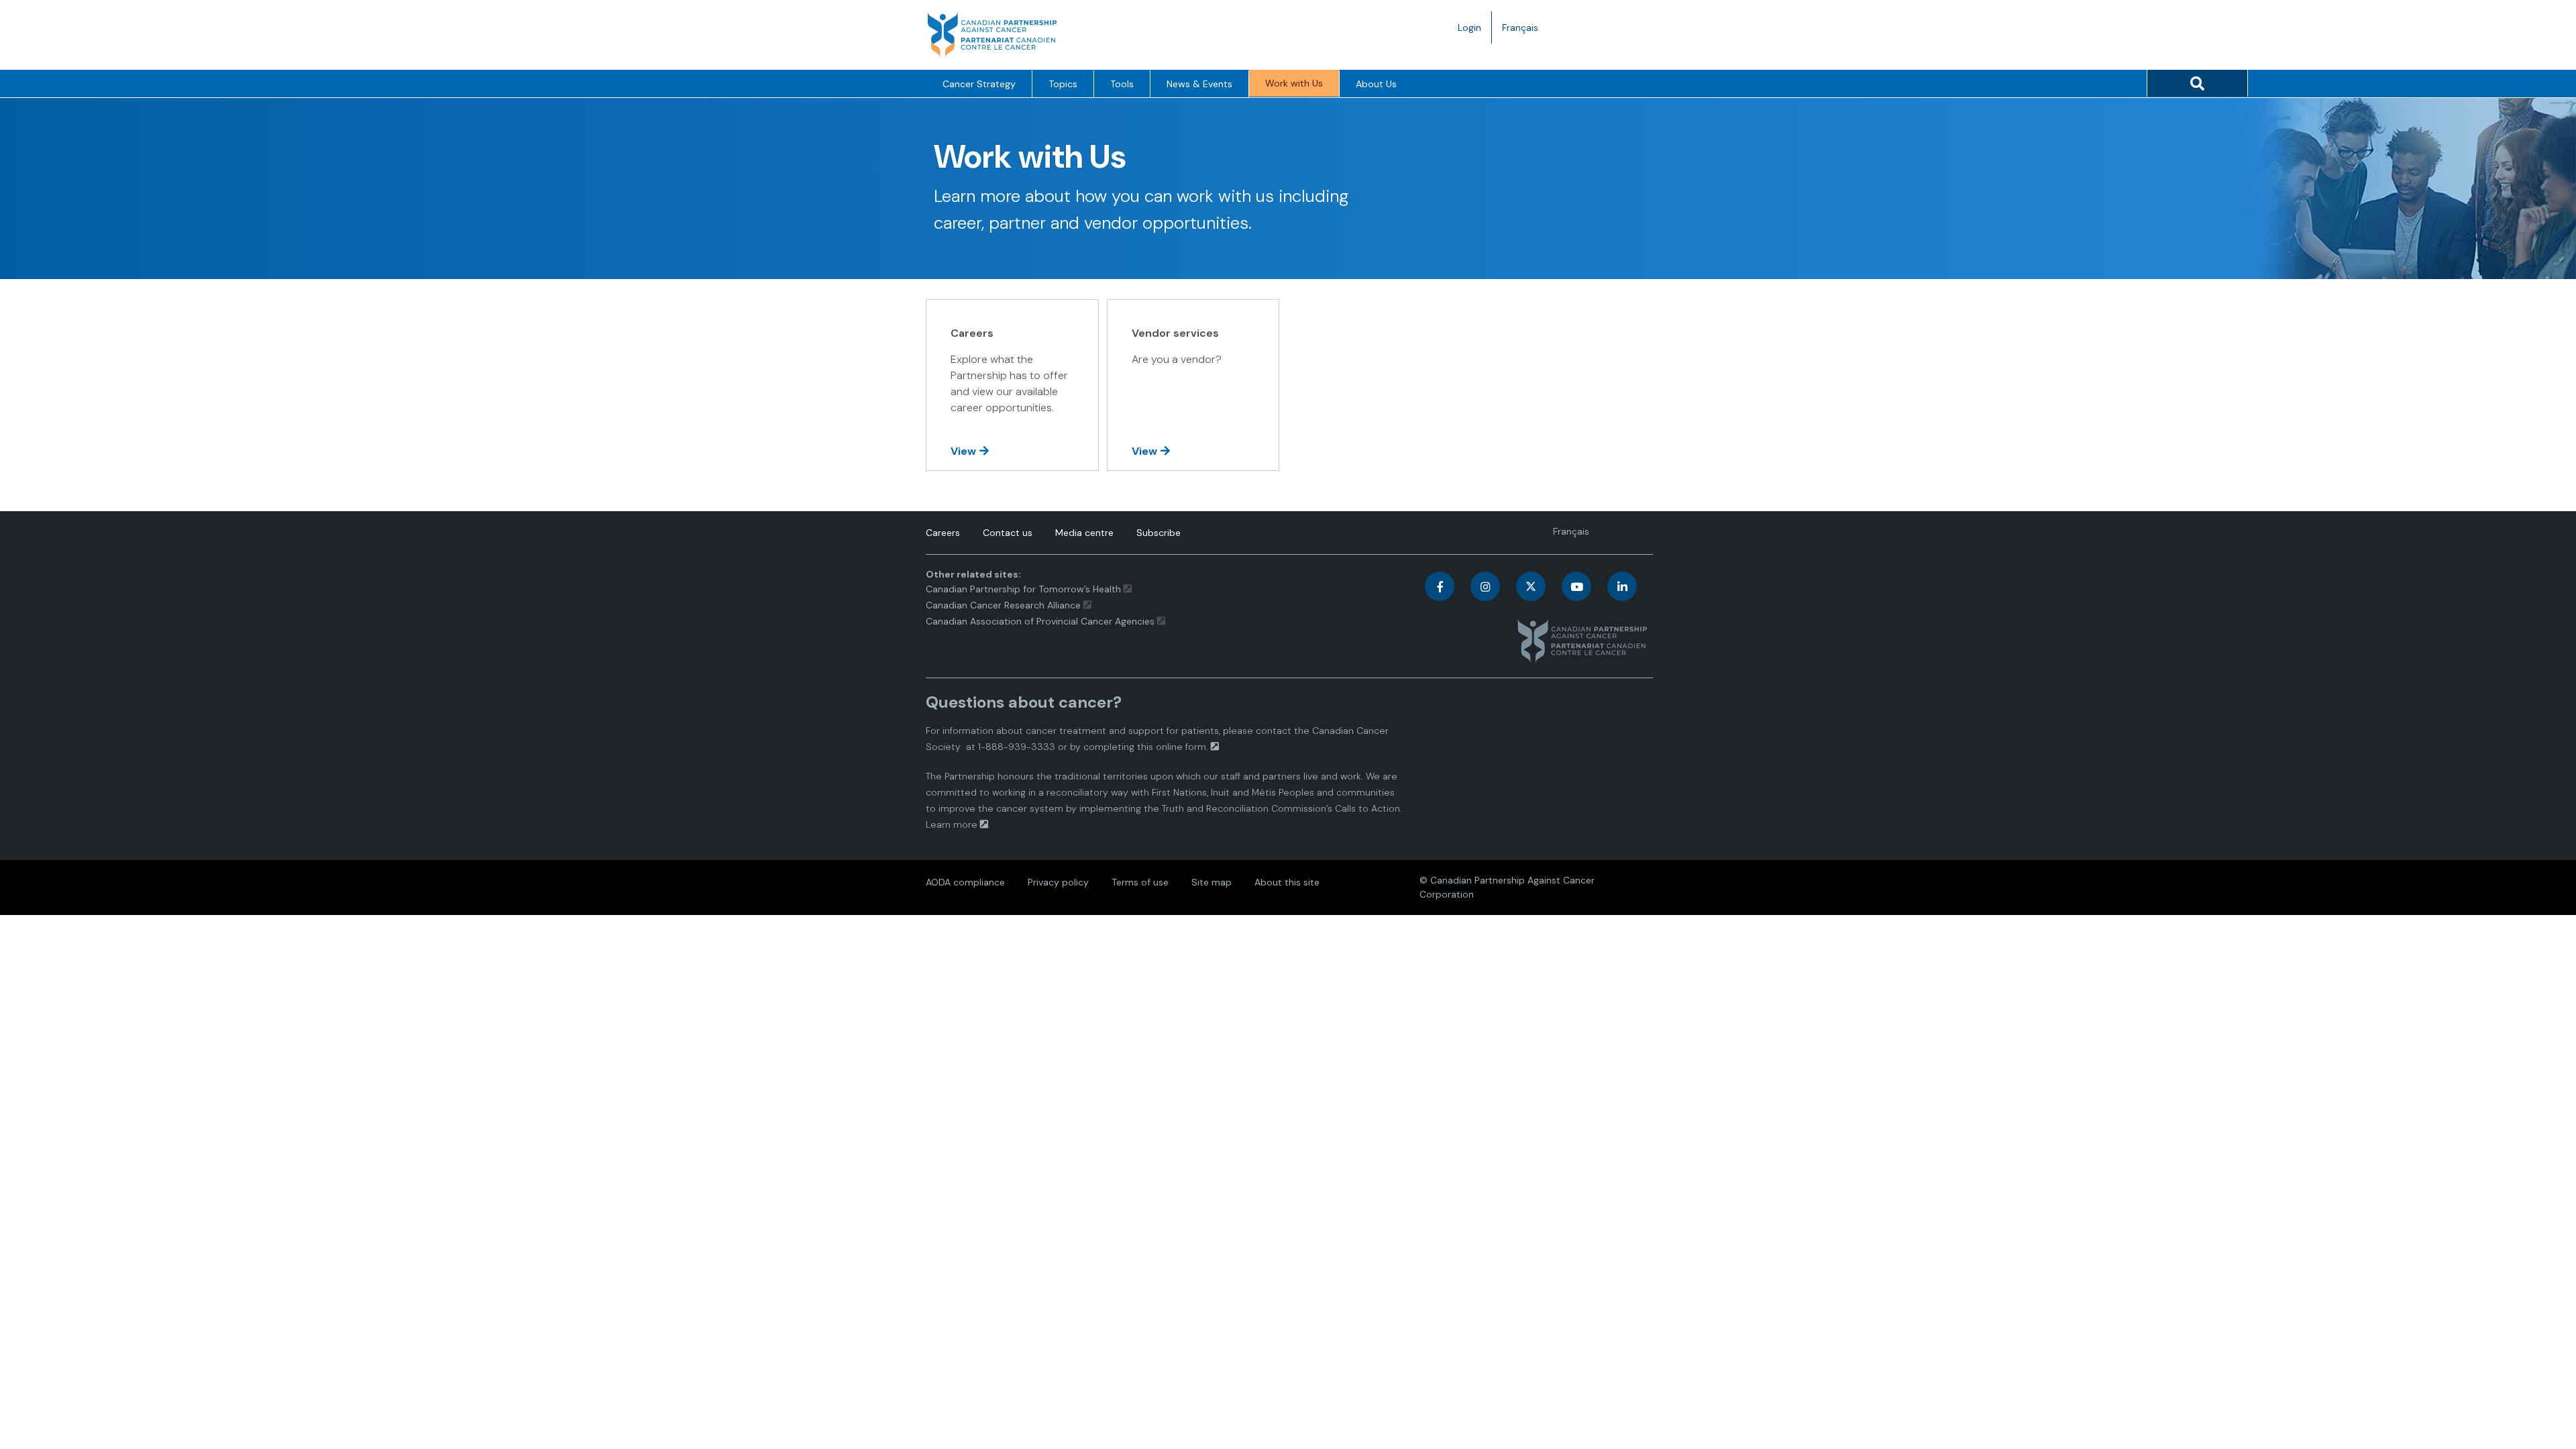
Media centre (1084, 533)
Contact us (1008, 533)
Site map (1212, 882)
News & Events (1199, 84)
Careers (943, 533)
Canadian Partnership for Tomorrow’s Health (1025, 589)
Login (1469, 28)
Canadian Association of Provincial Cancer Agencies (1040, 621)
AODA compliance (965, 882)
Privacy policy (1058, 882)
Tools (1122, 84)
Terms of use (1140, 882)
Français (1525, 32)
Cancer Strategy (979, 84)
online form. (1182, 747)
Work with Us (1294, 83)
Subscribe (1159, 533)
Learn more (952, 824)
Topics (1063, 84)
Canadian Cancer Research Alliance (1003, 605)
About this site (1287, 882)
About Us (1376, 84)
